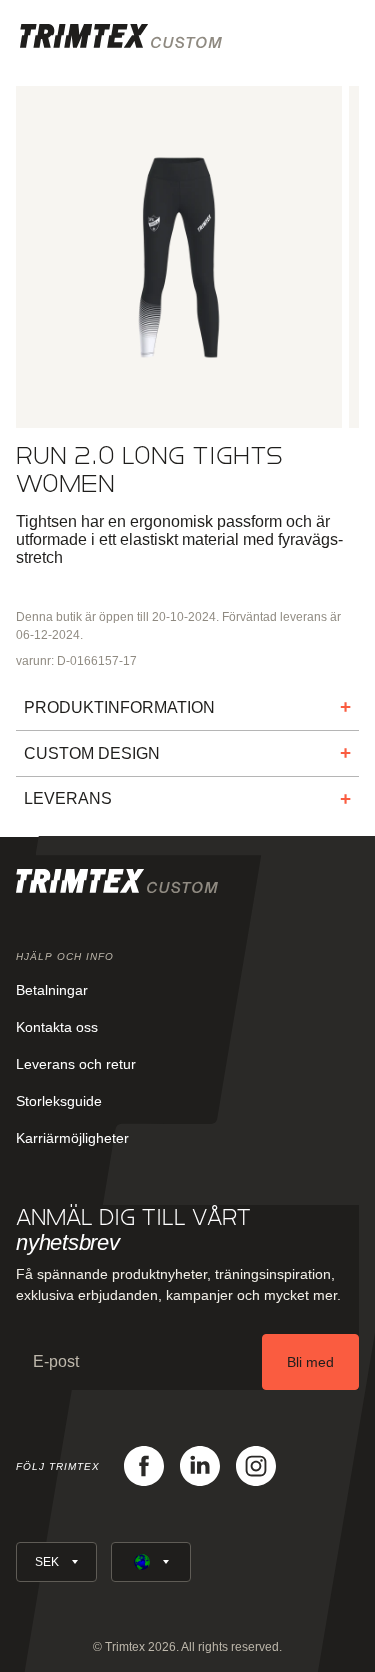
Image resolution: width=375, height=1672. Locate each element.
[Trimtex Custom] (121, 36)
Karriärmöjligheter (72, 1138)
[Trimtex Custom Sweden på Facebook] (144, 1466)
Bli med (310, 1362)
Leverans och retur (76, 1064)
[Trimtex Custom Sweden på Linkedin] (200, 1466)
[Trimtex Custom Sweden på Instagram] (256, 1466)
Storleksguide (59, 1101)
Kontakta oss (57, 1027)
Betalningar (52, 990)
